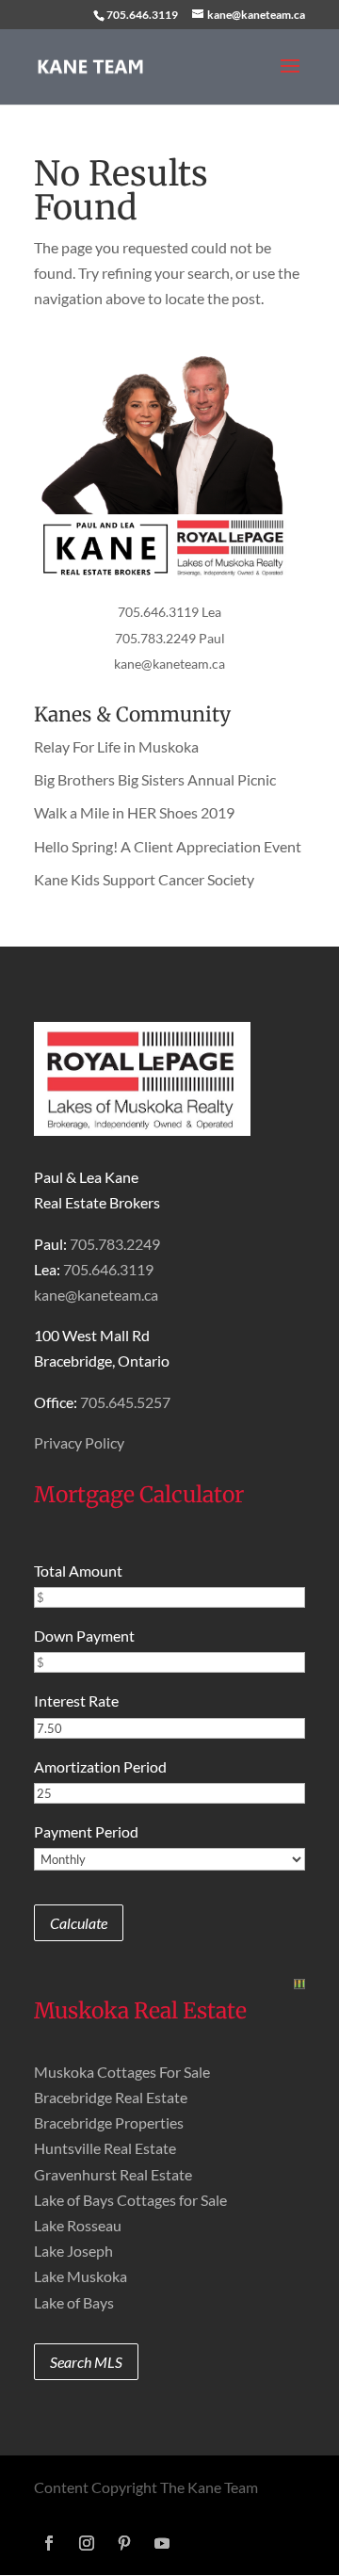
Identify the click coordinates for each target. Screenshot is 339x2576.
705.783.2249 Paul (170, 638)
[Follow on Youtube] (162, 2543)
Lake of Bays (74, 2302)
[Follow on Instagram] (87, 2543)
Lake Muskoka (81, 2276)
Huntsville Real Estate (105, 2148)
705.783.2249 (115, 1244)
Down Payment (84, 1636)
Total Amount (78, 1571)
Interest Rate (76, 1701)
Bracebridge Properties (109, 2122)
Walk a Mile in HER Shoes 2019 (134, 812)
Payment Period (86, 1831)
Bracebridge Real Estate (111, 2097)
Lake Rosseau (78, 2225)
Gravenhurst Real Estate (113, 2174)
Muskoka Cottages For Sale (122, 2072)
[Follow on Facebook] (49, 2543)
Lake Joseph (73, 2251)
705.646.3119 (142, 15)
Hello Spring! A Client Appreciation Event (168, 846)
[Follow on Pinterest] (124, 2543)
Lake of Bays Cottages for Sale (130, 2200)
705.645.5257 (125, 1402)
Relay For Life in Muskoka (116, 746)
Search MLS (86, 2362)
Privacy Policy (79, 1442)
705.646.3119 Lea (169, 612)
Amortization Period (100, 1766)
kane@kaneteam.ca (169, 664)
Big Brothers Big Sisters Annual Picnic (155, 779)
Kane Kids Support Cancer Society (144, 879)
